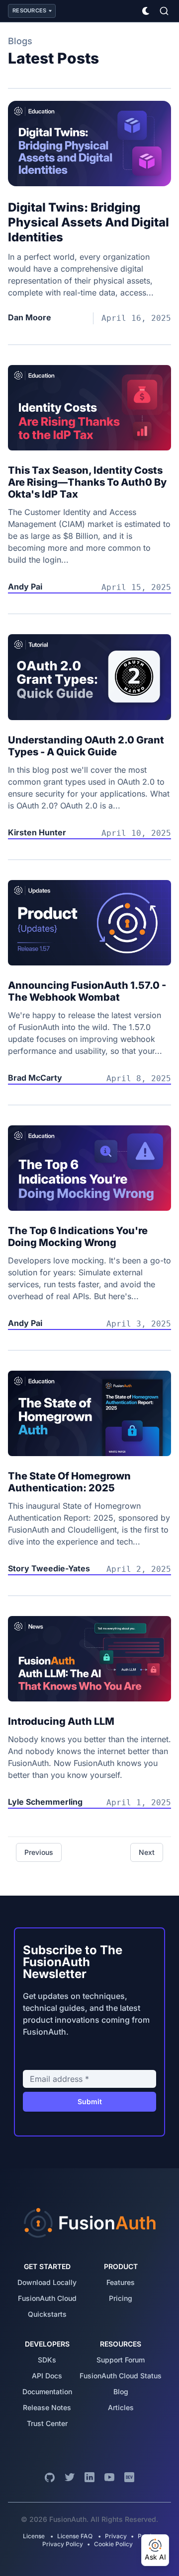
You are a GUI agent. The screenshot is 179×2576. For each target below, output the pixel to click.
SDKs (47, 2360)
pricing (121, 2298)
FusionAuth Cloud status (121, 2376)
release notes (47, 2407)
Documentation (47, 2392)
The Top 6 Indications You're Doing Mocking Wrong (78, 1237)
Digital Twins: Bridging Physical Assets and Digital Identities (89, 222)
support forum (121, 2360)
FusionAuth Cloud (47, 2298)
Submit (90, 2101)
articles (121, 2407)
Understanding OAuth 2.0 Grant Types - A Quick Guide (86, 746)
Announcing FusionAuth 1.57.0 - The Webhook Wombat (87, 991)
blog (121, 2392)
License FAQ (75, 2536)
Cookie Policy (113, 2544)
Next (147, 1852)
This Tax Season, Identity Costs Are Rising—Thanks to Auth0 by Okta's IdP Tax (87, 482)
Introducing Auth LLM (61, 1721)
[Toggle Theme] (146, 11)
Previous (39, 1852)
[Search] (164, 11)
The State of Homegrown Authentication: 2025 (69, 1482)
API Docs (47, 2376)
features (121, 2282)
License (35, 2536)
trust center (47, 2423)
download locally (47, 2282)
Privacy (116, 2536)
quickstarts (47, 2314)
